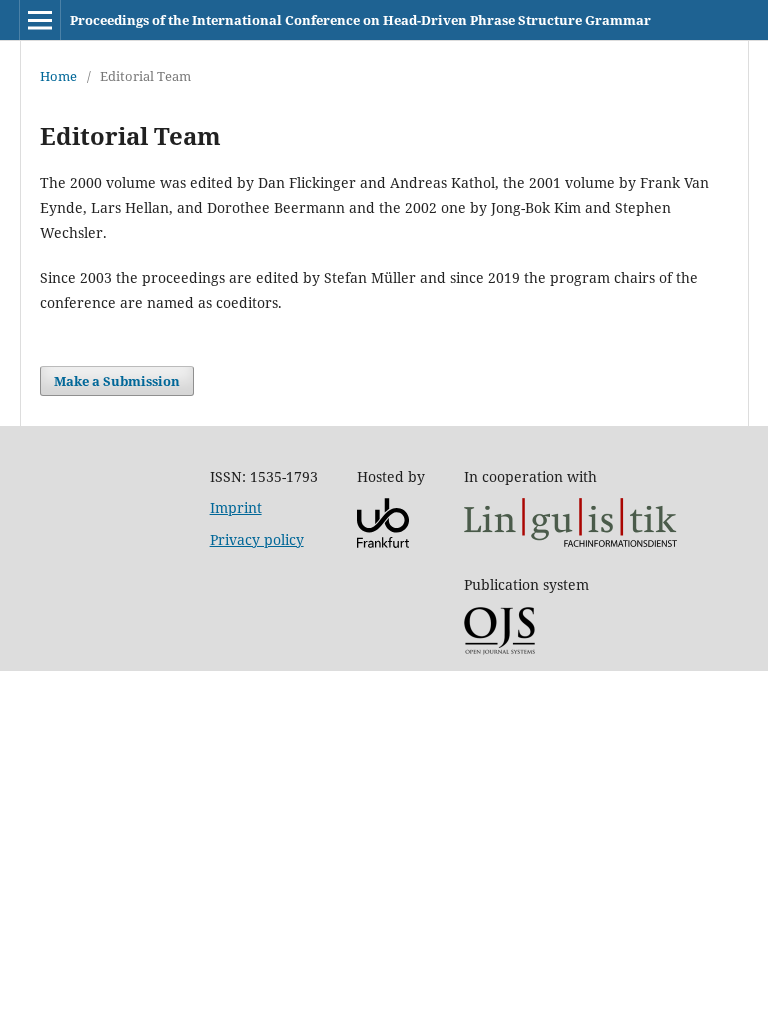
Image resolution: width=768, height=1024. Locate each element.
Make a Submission (117, 381)
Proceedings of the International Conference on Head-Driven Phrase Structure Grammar (360, 20)
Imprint (236, 507)
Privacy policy (257, 539)
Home (58, 76)
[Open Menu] (40, 20)
